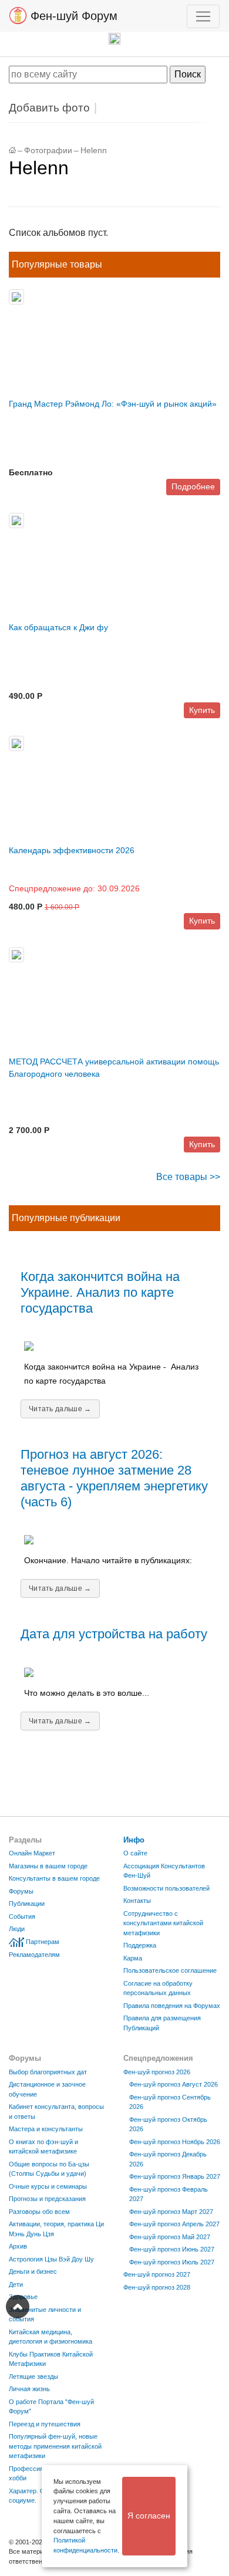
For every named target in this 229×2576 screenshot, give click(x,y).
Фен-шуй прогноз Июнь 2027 (172, 2249)
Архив (18, 2246)
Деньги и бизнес (33, 2271)
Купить (202, 710)
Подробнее (193, 486)
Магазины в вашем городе (48, 1866)
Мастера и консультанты (46, 2129)
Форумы (21, 1891)
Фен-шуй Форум (72, 16)
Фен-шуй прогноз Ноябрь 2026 (175, 2142)
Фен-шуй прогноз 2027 (157, 2274)
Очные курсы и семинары (48, 2186)
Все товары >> (188, 1177)
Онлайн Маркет (32, 1853)
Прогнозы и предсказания (47, 2199)
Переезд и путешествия (45, 2424)
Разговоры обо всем (39, 2212)
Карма (133, 1958)
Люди (17, 1929)
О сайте (135, 1853)
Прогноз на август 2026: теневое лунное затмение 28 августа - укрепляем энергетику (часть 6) (114, 1478)
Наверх (18, 2307)
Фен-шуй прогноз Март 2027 (171, 2212)
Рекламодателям (34, 1955)
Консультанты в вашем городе (54, 1878)
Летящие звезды (33, 2376)
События (22, 1916)
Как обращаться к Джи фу (58, 627)
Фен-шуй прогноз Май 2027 (170, 2237)
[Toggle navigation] (203, 16)
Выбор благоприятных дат (48, 2072)
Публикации (27, 1904)
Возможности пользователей (166, 1888)
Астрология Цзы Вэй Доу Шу (51, 2259)
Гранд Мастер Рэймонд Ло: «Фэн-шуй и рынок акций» (113, 404)
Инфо (134, 1840)
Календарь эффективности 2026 (72, 850)
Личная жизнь (29, 2389)
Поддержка (140, 1945)
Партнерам (43, 1942)
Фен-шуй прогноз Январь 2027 (175, 2176)
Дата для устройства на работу (114, 1634)
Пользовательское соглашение (170, 1970)
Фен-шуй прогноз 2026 (157, 2072)
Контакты (137, 1901)
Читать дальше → (60, 1409)
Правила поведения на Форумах (172, 2006)
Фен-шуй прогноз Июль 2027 (172, 2262)
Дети (16, 2284)
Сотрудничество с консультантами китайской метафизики (163, 1923)
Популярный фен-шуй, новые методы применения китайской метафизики (55, 2446)
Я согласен (149, 2516)
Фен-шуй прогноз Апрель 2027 (174, 2224)
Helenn (94, 151)
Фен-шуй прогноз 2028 (157, 2287)
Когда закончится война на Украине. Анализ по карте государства (100, 1292)
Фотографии (48, 151)
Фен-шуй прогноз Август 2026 (174, 2084)
